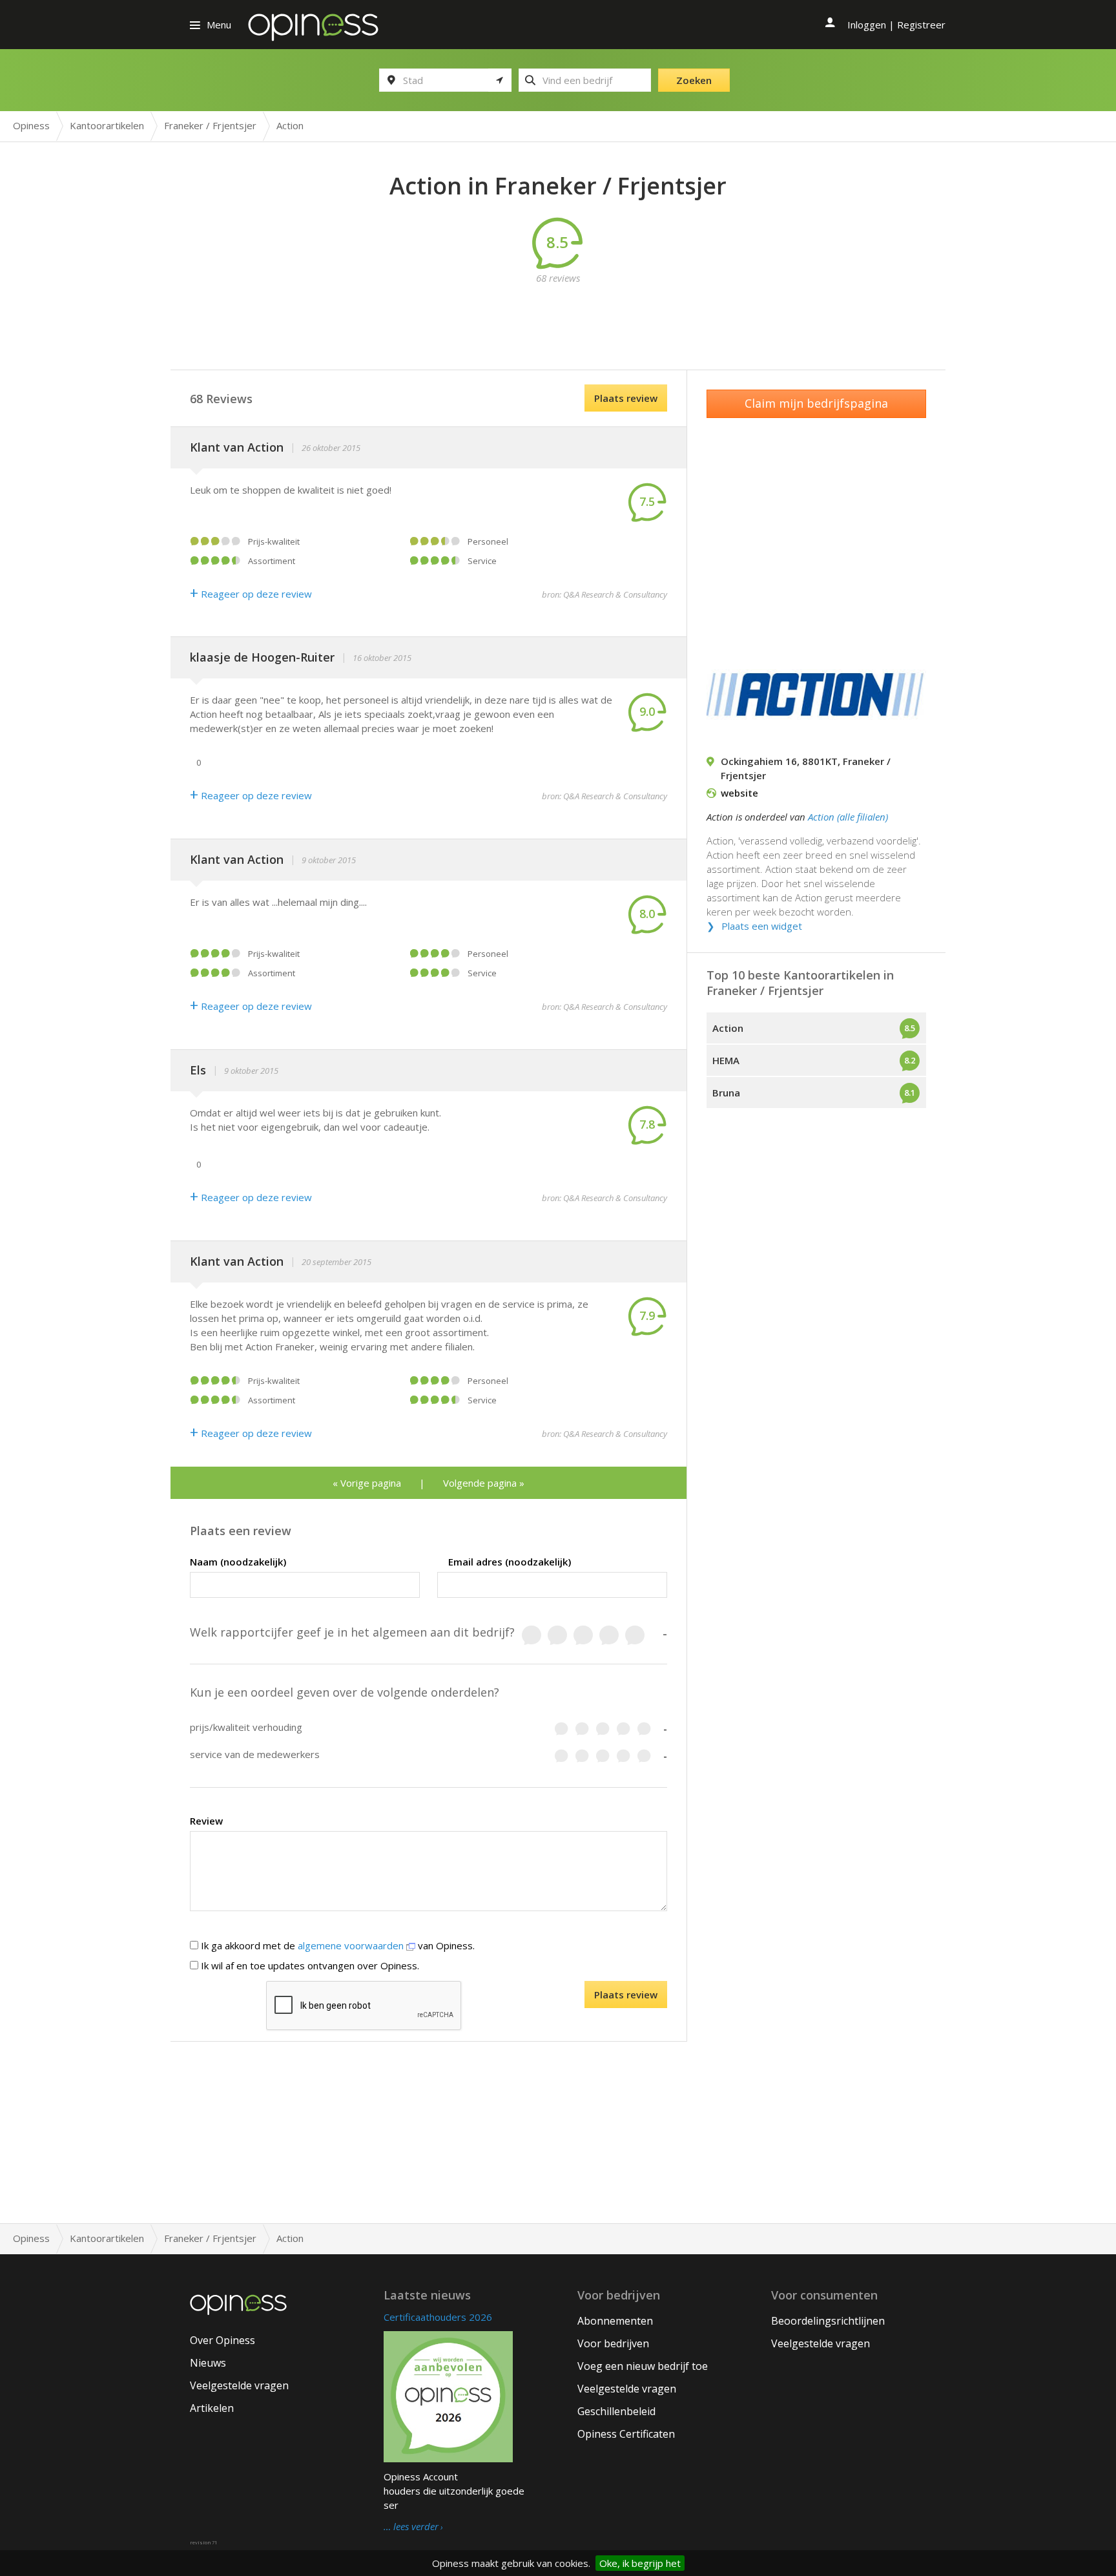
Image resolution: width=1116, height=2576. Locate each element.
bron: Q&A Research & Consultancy (604, 594)
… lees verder (411, 2527)
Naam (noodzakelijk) (238, 1562)
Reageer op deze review (251, 594)
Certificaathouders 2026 (438, 2317)
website (739, 793)
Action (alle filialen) (848, 817)
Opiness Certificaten (626, 2434)
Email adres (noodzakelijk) (510, 1562)
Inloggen (867, 25)
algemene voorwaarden (352, 1945)
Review (206, 1821)
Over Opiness (222, 2340)
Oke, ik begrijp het (640, 2563)
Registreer (921, 25)
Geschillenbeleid (616, 2411)
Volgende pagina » (484, 1483)
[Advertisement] (558, 314)
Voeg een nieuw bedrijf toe (643, 2366)
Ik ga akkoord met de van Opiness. (336, 1945)
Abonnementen (615, 2321)
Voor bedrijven (613, 2343)
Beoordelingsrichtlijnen (828, 2321)
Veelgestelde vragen (239, 2385)
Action (728, 1028)
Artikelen (212, 2408)
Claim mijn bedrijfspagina (816, 403)
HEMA (726, 1060)
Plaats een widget (762, 926)
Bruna (726, 1093)
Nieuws (208, 2363)
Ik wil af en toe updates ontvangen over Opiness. (309, 1965)
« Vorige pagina (367, 1483)
